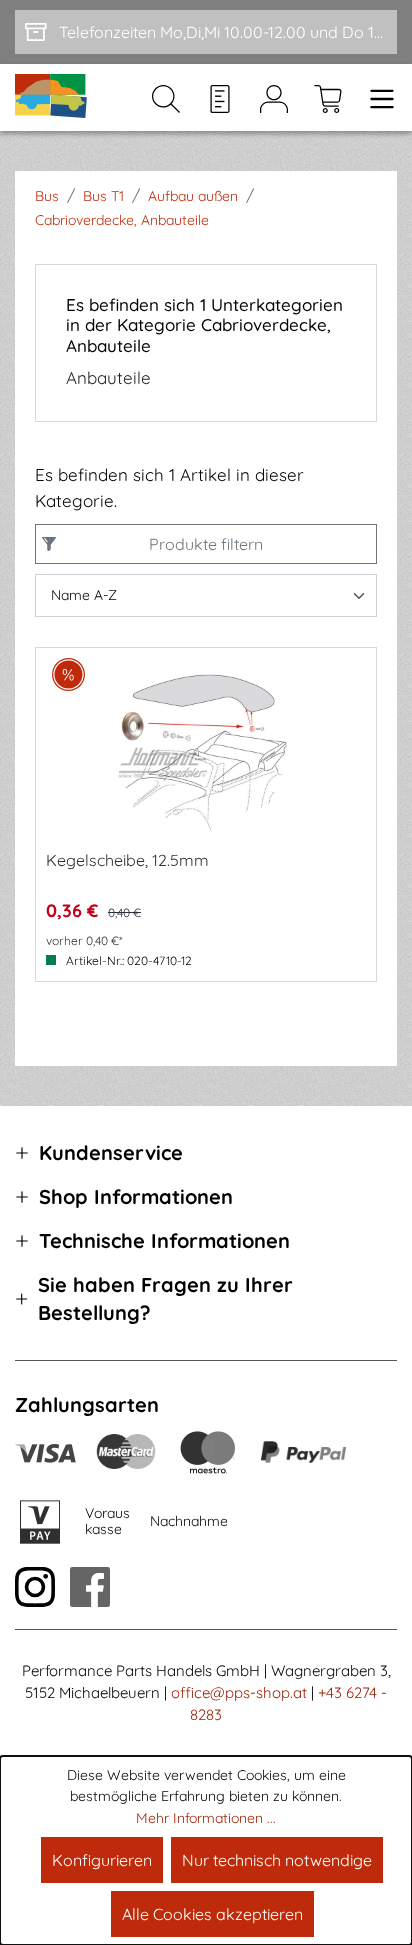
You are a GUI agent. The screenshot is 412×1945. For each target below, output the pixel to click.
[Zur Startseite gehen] (52, 97)
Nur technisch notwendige (277, 1860)
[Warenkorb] (328, 98)
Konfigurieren (102, 1860)
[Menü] (376, 98)
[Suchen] (166, 98)
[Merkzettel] (220, 98)
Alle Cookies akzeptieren (212, 1914)
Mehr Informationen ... (206, 1818)
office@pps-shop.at (239, 1692)
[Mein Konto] (274, 98)
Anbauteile (108, 378)
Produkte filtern (206, 544)
